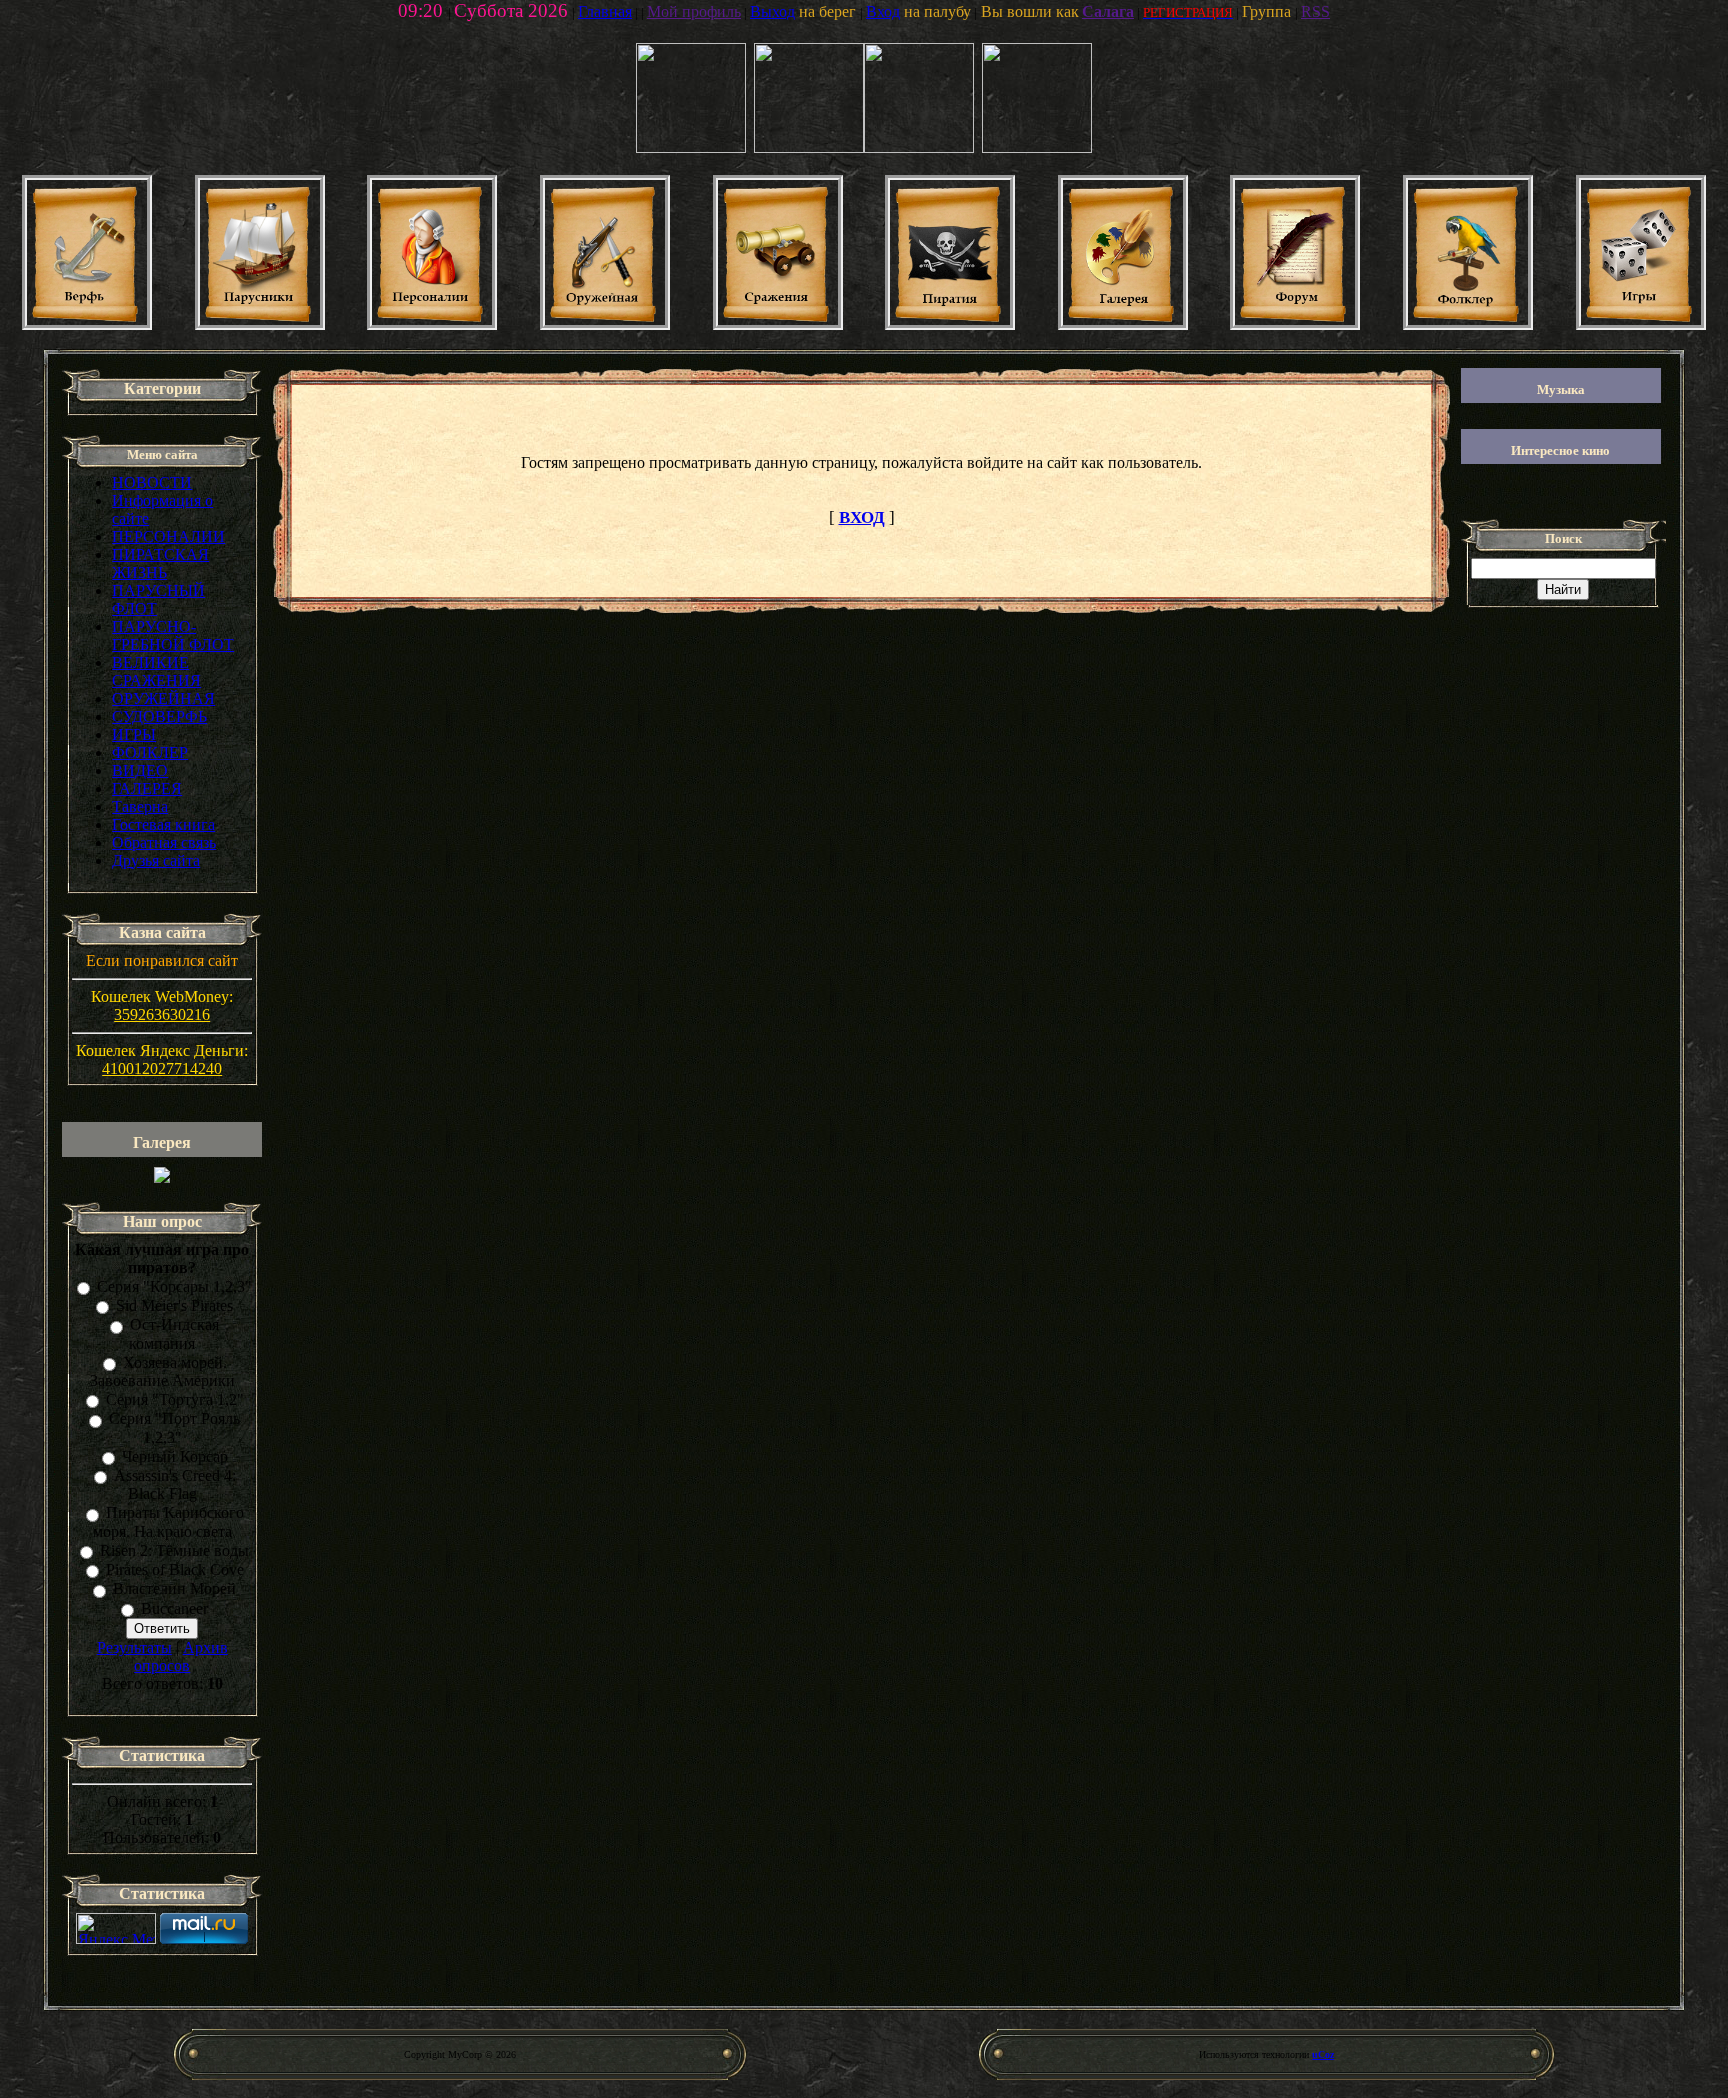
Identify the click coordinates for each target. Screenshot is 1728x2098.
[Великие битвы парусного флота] (778, 324)
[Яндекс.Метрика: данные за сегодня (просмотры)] (116, 1928)
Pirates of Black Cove (175, 1569)
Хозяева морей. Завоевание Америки (162, 1371)
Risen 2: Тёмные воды (174, 1550)
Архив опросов (181, 1656)
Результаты (134, 1647)
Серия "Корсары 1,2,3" (174, 1286)
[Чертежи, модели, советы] (87, 324)
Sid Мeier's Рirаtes (174, 1305)
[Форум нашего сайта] (1295, 324)
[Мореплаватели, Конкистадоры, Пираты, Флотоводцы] (432, 324)
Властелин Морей (174, 1589)
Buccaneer (174, 1608)
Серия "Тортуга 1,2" (175, 1399)
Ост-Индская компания (174, 1334)
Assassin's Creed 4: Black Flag (175, 1484)
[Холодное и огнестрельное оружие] (605, 324)
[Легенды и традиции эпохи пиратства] (950, 324)
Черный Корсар (175, 1456)
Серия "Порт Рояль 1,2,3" (174, 1428)
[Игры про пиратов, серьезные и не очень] (1641, 324)
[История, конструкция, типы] (260, 324)
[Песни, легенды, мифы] (1468, 324)
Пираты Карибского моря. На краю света (168, 1522)
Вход (883, 11)
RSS (1315, 11)
